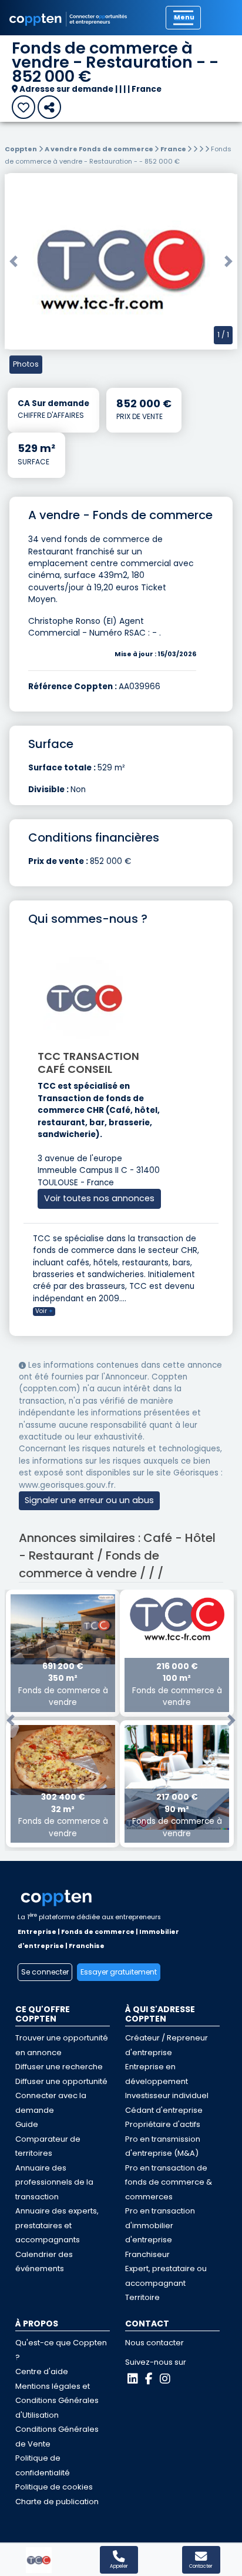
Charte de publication (57, 2502)
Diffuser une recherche (59, 2067)
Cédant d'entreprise (164, 2110)
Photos (26, 364)
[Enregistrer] (23, 107)
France (174, 149)
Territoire (142, 2297)
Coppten (21, 149)
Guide (27, 2124)
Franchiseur (147, 2254)
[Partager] (49, 107)
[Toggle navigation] (183, 18)
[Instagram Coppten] (165, 2379)
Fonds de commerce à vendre (63, 1684)
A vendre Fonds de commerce (100, 149)
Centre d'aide (42, 2371)
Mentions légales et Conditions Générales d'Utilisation (57, 2401)
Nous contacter (154, 2343)
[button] (14, 261)
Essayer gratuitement (119, 1972)
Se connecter (45, 1972)
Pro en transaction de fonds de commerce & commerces (169, 2182)
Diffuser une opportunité (61, 2081)
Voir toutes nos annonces (99, 1198)
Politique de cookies (54, 2487)
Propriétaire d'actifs (163, 2124)
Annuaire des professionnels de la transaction (54, 2182)
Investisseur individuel (167, 2095)
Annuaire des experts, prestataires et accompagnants (57, 2225)
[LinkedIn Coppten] (133, 2379)
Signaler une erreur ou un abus (89, 1500)
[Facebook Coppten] (149, 2379)
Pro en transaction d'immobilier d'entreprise (160, 2225)
